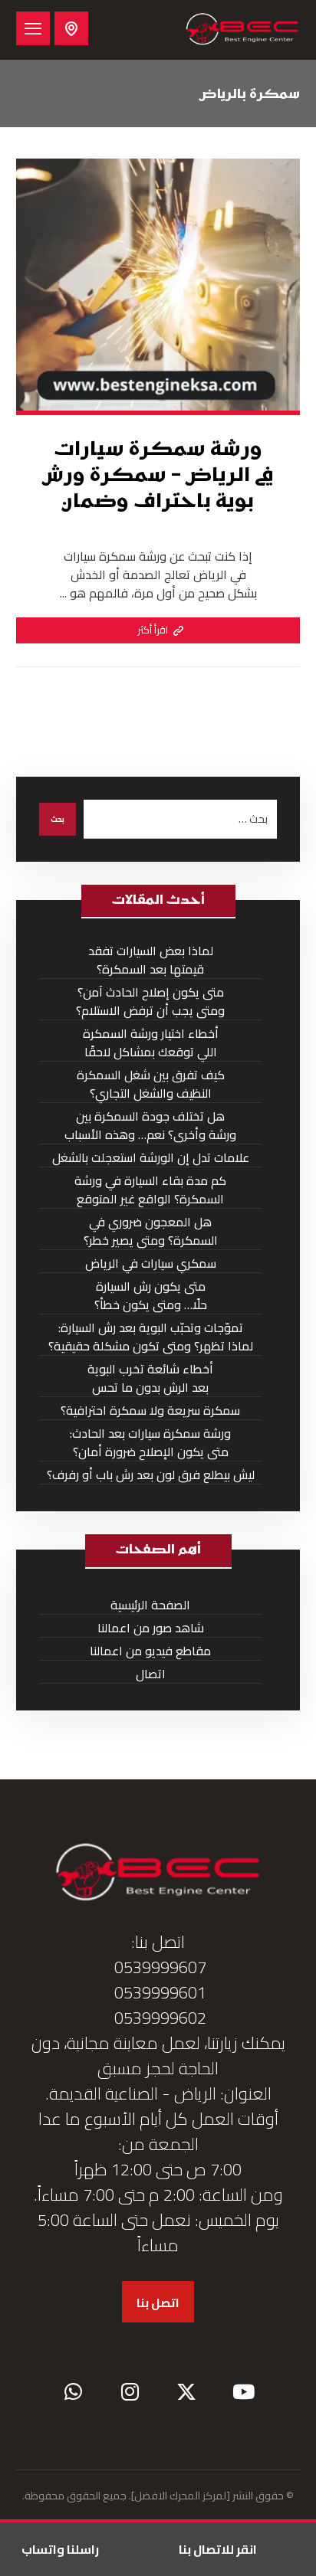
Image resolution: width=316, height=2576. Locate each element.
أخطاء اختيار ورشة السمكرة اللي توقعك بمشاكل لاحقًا (151, 1043)
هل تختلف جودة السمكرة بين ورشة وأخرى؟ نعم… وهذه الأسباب (150, 1126)
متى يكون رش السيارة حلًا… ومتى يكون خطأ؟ (151, 1296)
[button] (33, 28)
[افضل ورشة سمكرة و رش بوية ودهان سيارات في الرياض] (242, 30)
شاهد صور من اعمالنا (151, 1628)
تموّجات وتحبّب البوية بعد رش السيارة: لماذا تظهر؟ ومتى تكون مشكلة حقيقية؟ (151, 1337)
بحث (58, 819)
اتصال (151, 1674)
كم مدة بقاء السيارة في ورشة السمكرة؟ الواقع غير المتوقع (150, 1190)
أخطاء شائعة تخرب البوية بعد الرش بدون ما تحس (150, 1378)
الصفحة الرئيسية (150, 1605)
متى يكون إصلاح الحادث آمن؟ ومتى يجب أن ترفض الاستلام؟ (150, 1002)
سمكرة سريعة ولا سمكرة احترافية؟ (150, 1411)
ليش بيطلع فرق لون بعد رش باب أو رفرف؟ (151, 1475)
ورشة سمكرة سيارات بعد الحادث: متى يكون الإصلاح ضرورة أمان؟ (150, 1443)
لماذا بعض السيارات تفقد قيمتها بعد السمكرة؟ (151, 960)
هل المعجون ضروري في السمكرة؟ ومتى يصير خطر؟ (151, 1231)
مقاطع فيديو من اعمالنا (150, 1651)
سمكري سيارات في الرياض (151, 1263)
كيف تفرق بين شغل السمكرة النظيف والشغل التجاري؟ (151, 1084)
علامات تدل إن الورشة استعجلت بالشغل (151, 1158)
